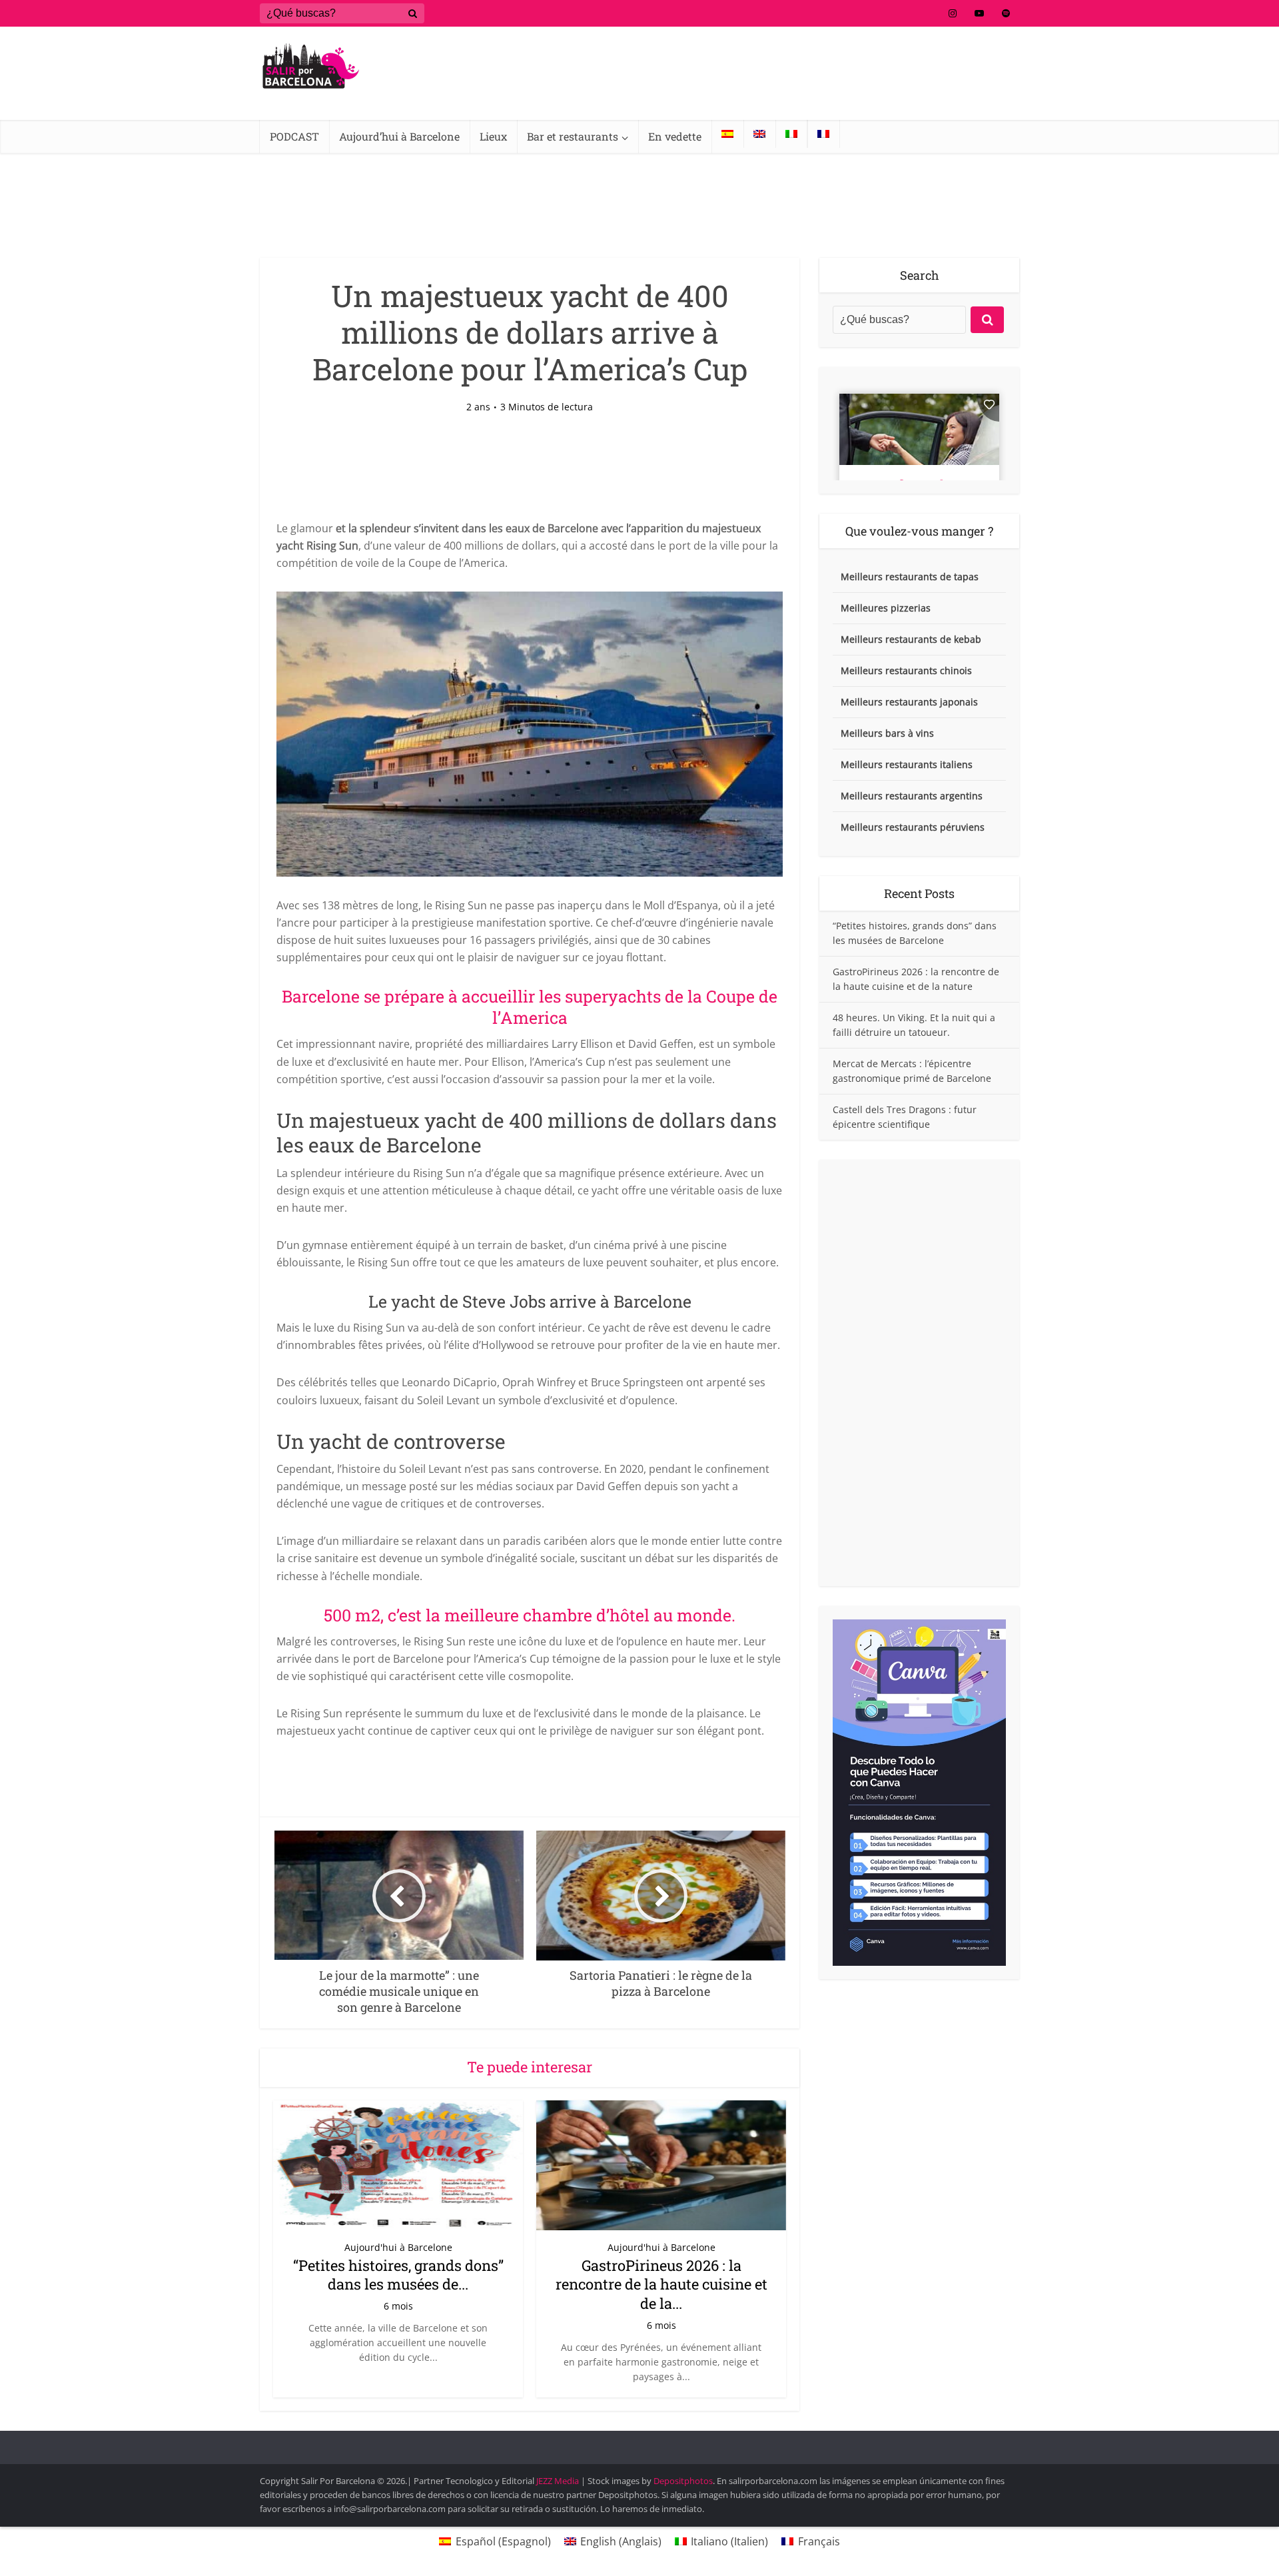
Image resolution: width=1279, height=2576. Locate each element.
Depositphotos (683, 2481)
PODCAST (294, 136)
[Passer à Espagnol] (727, 134)
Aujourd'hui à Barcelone (398, 2247)
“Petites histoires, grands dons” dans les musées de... (398, 2275)
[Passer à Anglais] (759, 134)
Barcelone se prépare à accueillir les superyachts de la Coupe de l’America (530, 1007)
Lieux (493, 136)
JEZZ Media (559, 2481)
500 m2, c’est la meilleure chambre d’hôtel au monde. (530, 1615)
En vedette (675, 136)
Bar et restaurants (573, 136)
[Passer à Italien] (791, 134)
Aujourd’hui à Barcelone (399, 136)
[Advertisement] (919, 1373)
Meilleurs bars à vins (887, 733)
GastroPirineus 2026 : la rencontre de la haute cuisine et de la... (661, 2284)
